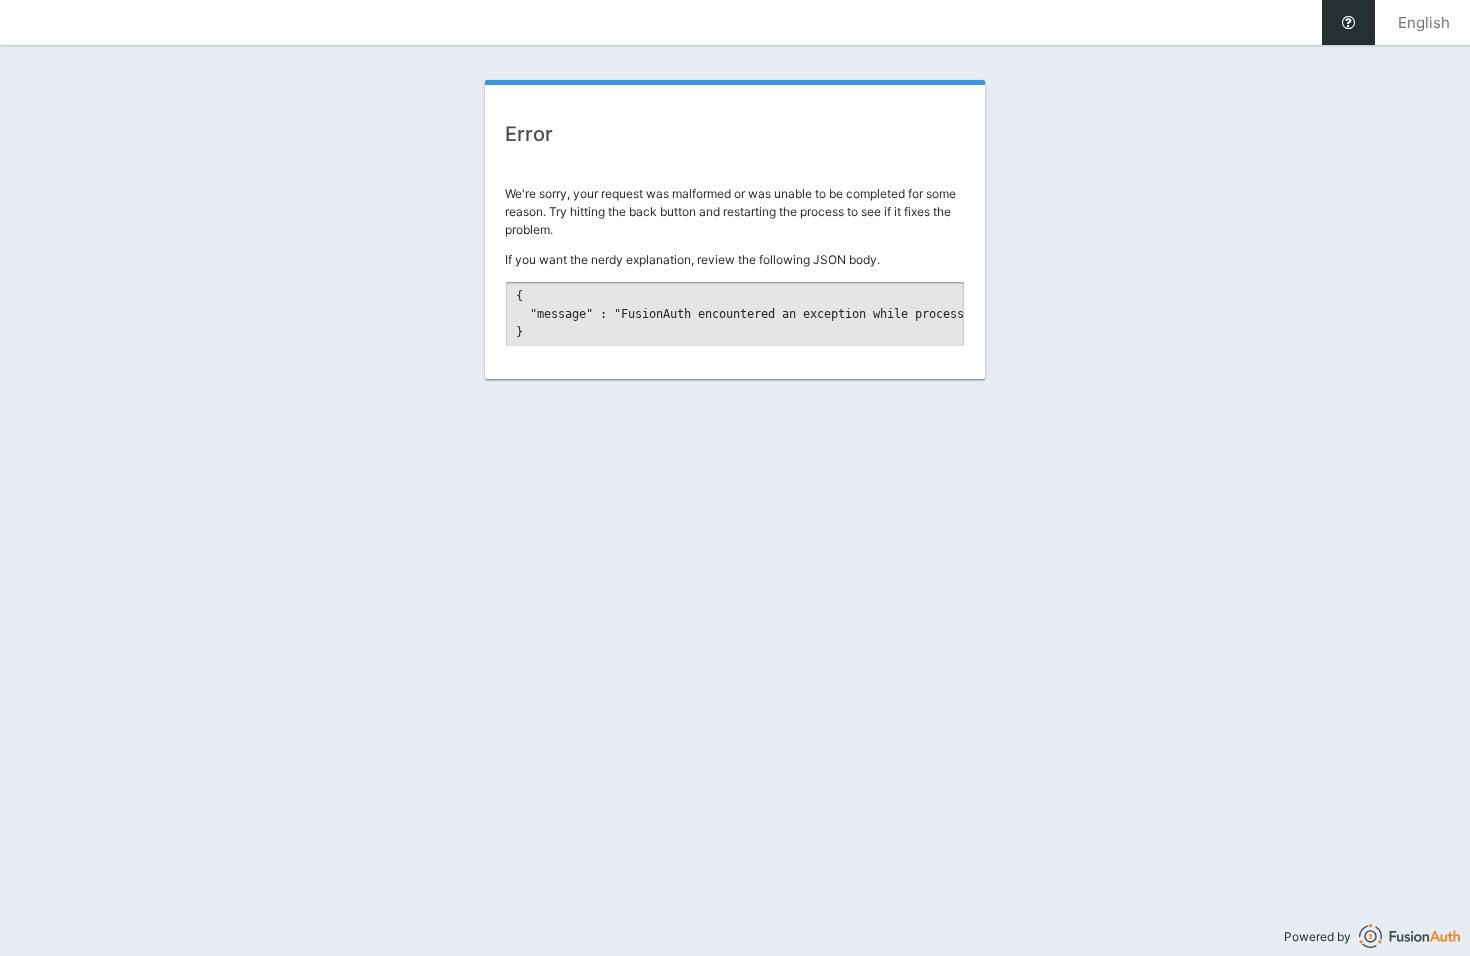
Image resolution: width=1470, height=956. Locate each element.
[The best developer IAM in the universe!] (1409, 936)
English (1424, 22)
